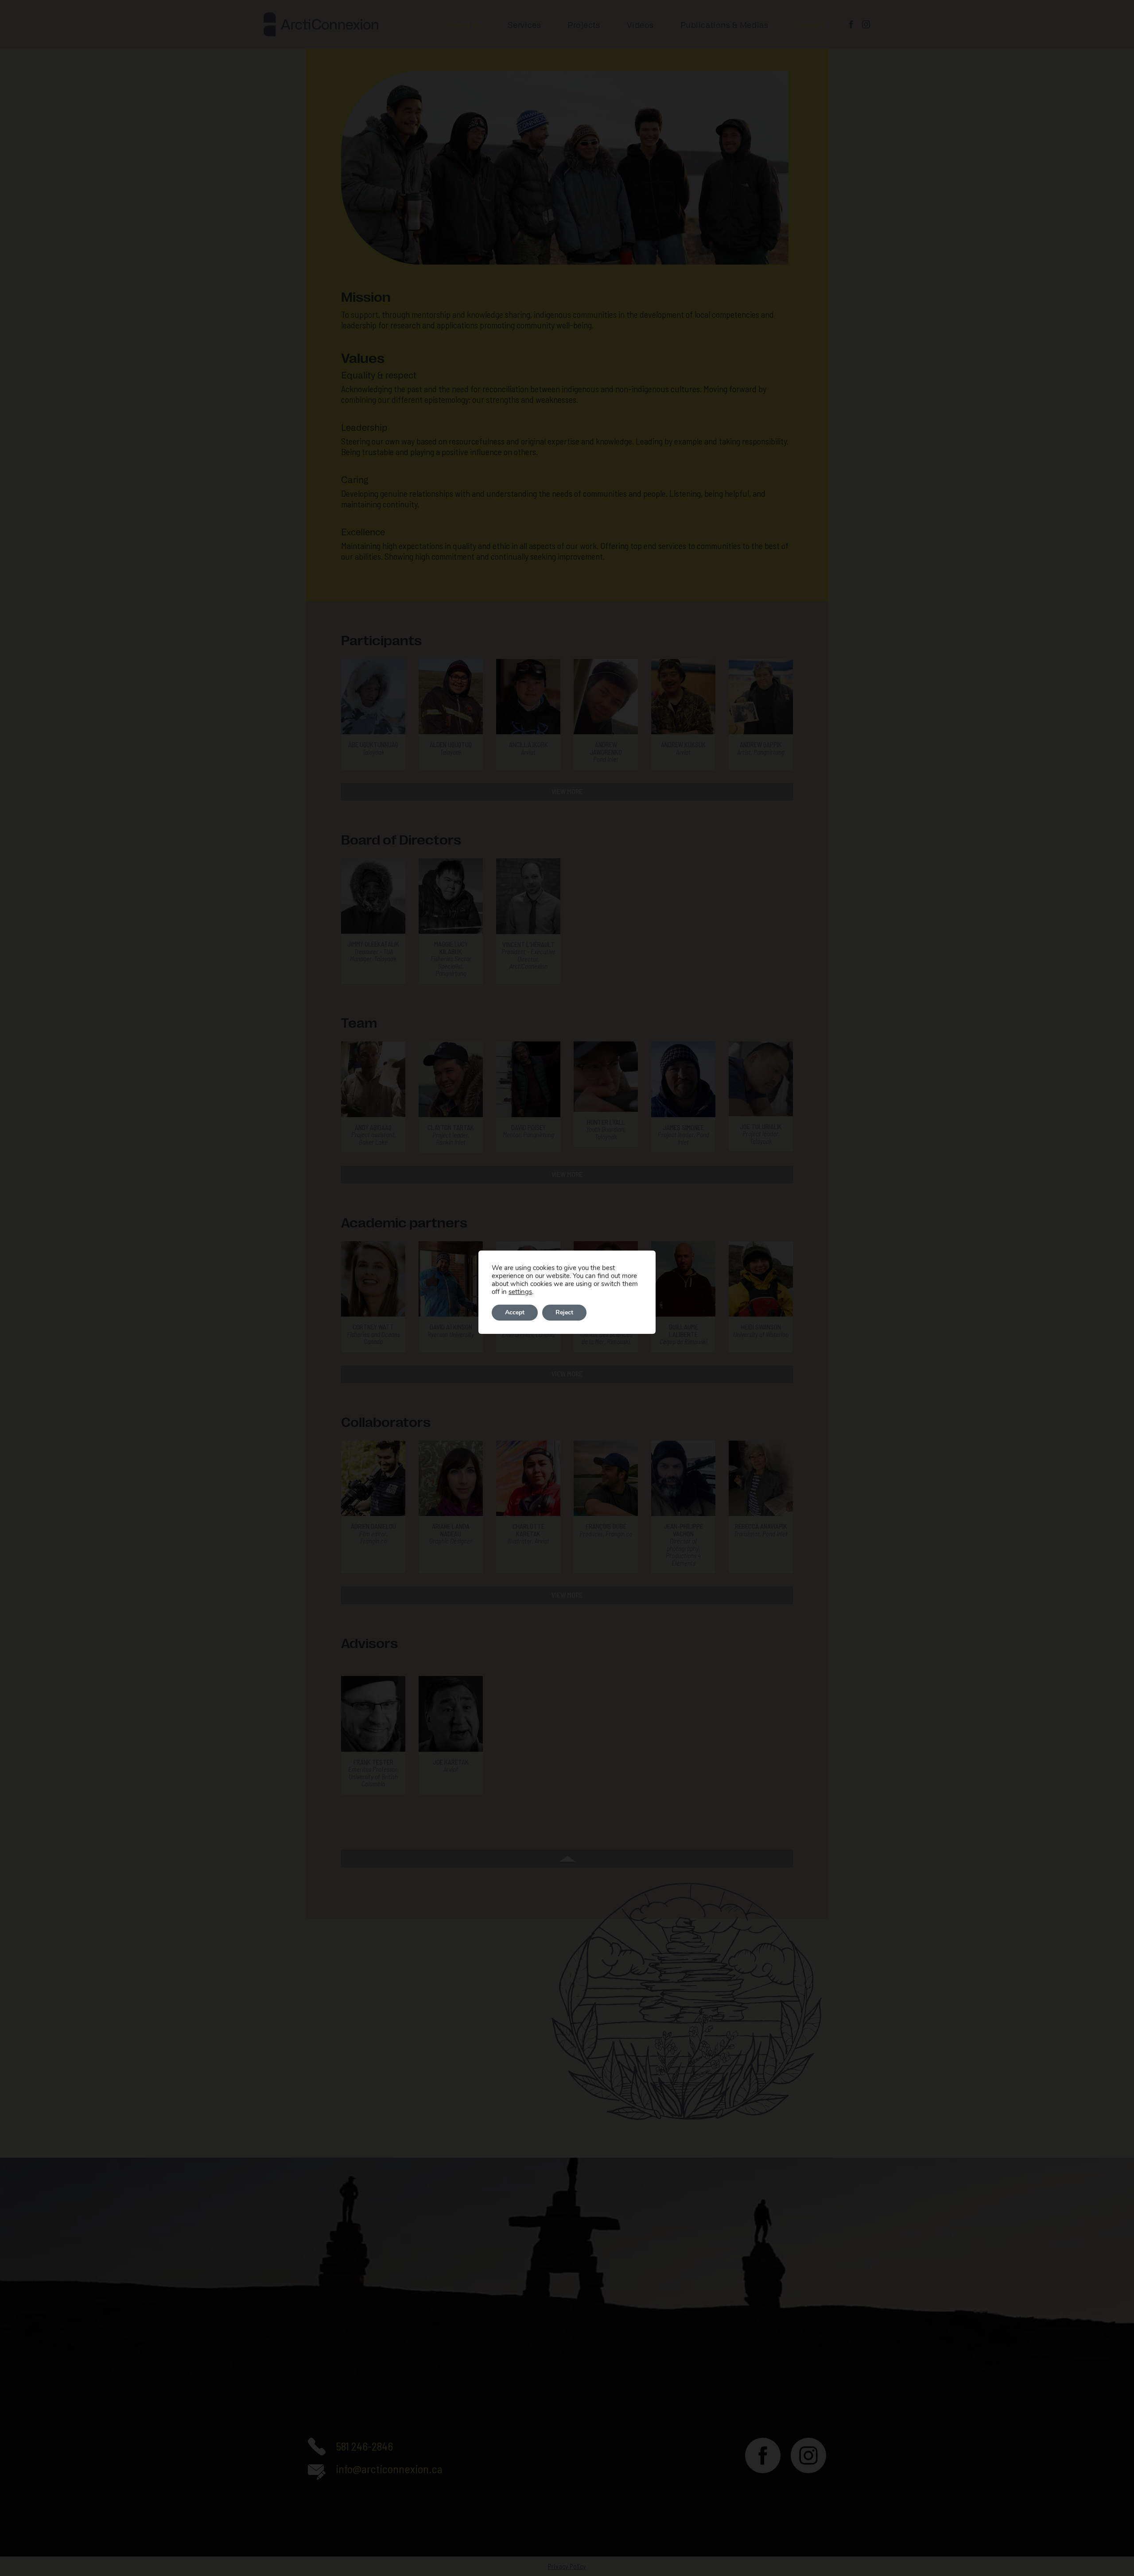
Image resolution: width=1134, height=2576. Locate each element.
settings (520, 1292)
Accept (515, 1312)
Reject (564, 1312)
